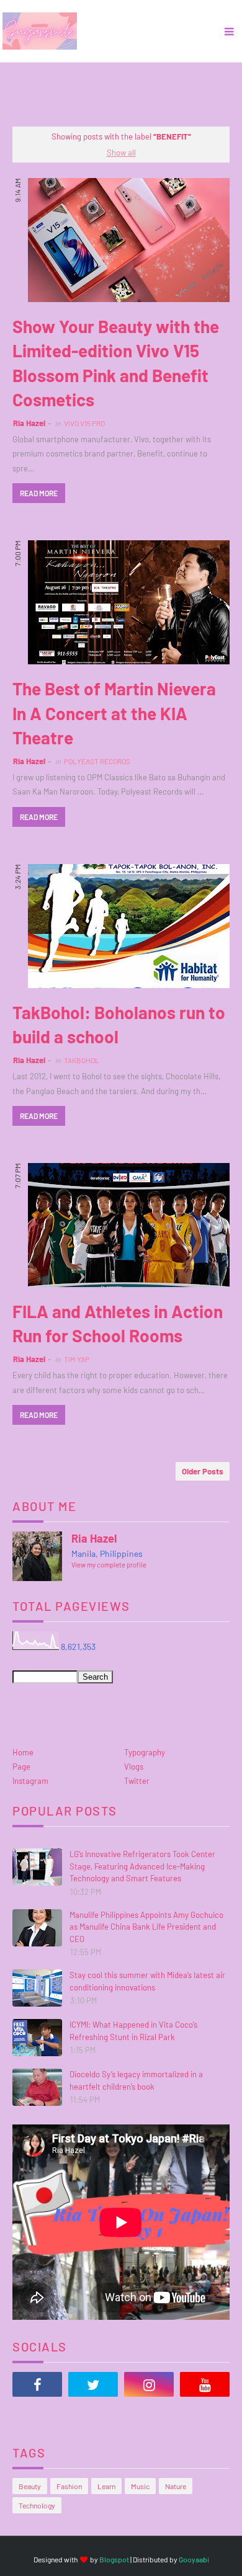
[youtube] (205, 2384)
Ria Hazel (29, 423)
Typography (145, 1752)
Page (21, 1767)
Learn (106, 2486)
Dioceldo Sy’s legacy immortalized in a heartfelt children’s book (136, 2080)
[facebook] (37, 2384)
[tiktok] (37, 2415)
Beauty (30, 2486)
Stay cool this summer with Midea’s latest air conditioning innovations (147, 1981)
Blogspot (114, 2559)
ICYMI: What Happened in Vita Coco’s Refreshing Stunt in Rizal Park (133, 2031)
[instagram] (149, 2384)
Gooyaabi (194, 2559)
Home (23, 1752)
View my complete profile (109, 1565)
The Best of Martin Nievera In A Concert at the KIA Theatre (114, 713)
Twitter (137, 1781)
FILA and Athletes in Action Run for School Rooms (118, 1323)
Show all (121, 153)
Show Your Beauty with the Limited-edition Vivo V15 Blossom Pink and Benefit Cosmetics (116, 363)
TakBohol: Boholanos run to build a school (119, 1024)
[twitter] (93, 2384)
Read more (39, 493)
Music (140, 2486)
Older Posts (203, 1471)
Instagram (30, 1781)
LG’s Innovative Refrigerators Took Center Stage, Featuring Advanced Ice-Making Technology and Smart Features (142, 1866)
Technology (37, 2505)
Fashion (69, 2486)
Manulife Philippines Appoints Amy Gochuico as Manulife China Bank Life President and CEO (146, 1927)
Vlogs (134, 1767)
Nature (176, 2486)
